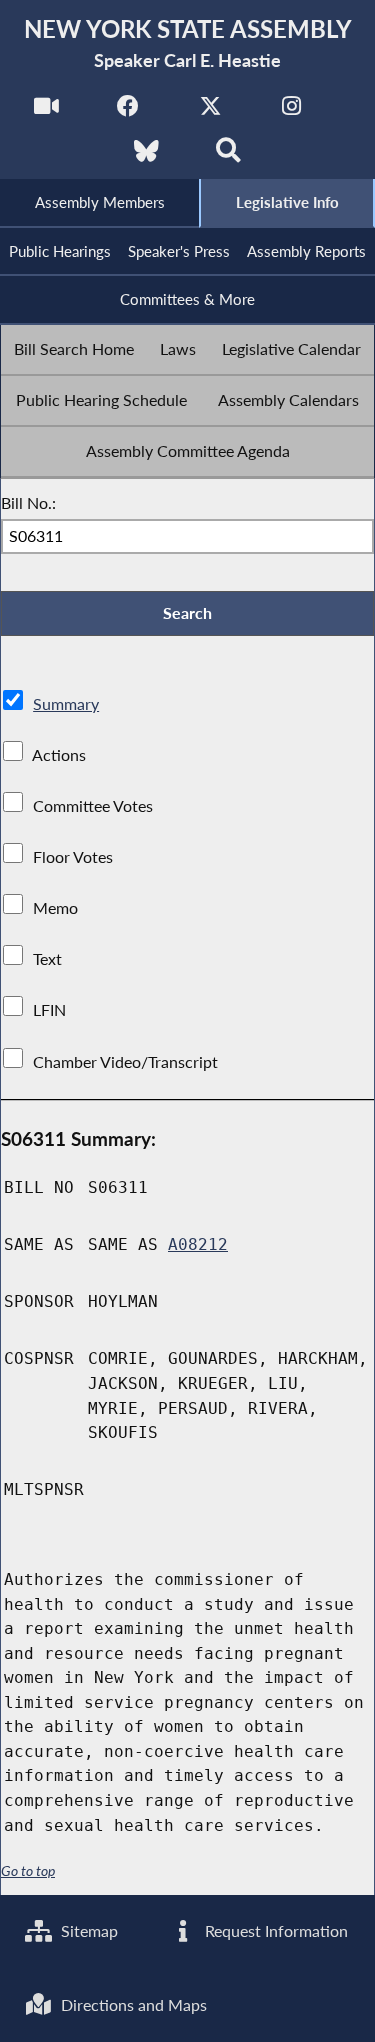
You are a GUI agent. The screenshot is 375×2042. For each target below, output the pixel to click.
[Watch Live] (46, 111)
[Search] (228, 156)
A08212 (198, 1244)
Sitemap (87, 1930)
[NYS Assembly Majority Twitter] (210, 111)
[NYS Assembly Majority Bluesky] (146, 156)
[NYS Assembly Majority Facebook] (128, 111)
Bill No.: (28, 502)
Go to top (28, 1871)
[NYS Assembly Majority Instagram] (291, 111)
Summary (66, 703)
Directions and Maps (132, 2004)
